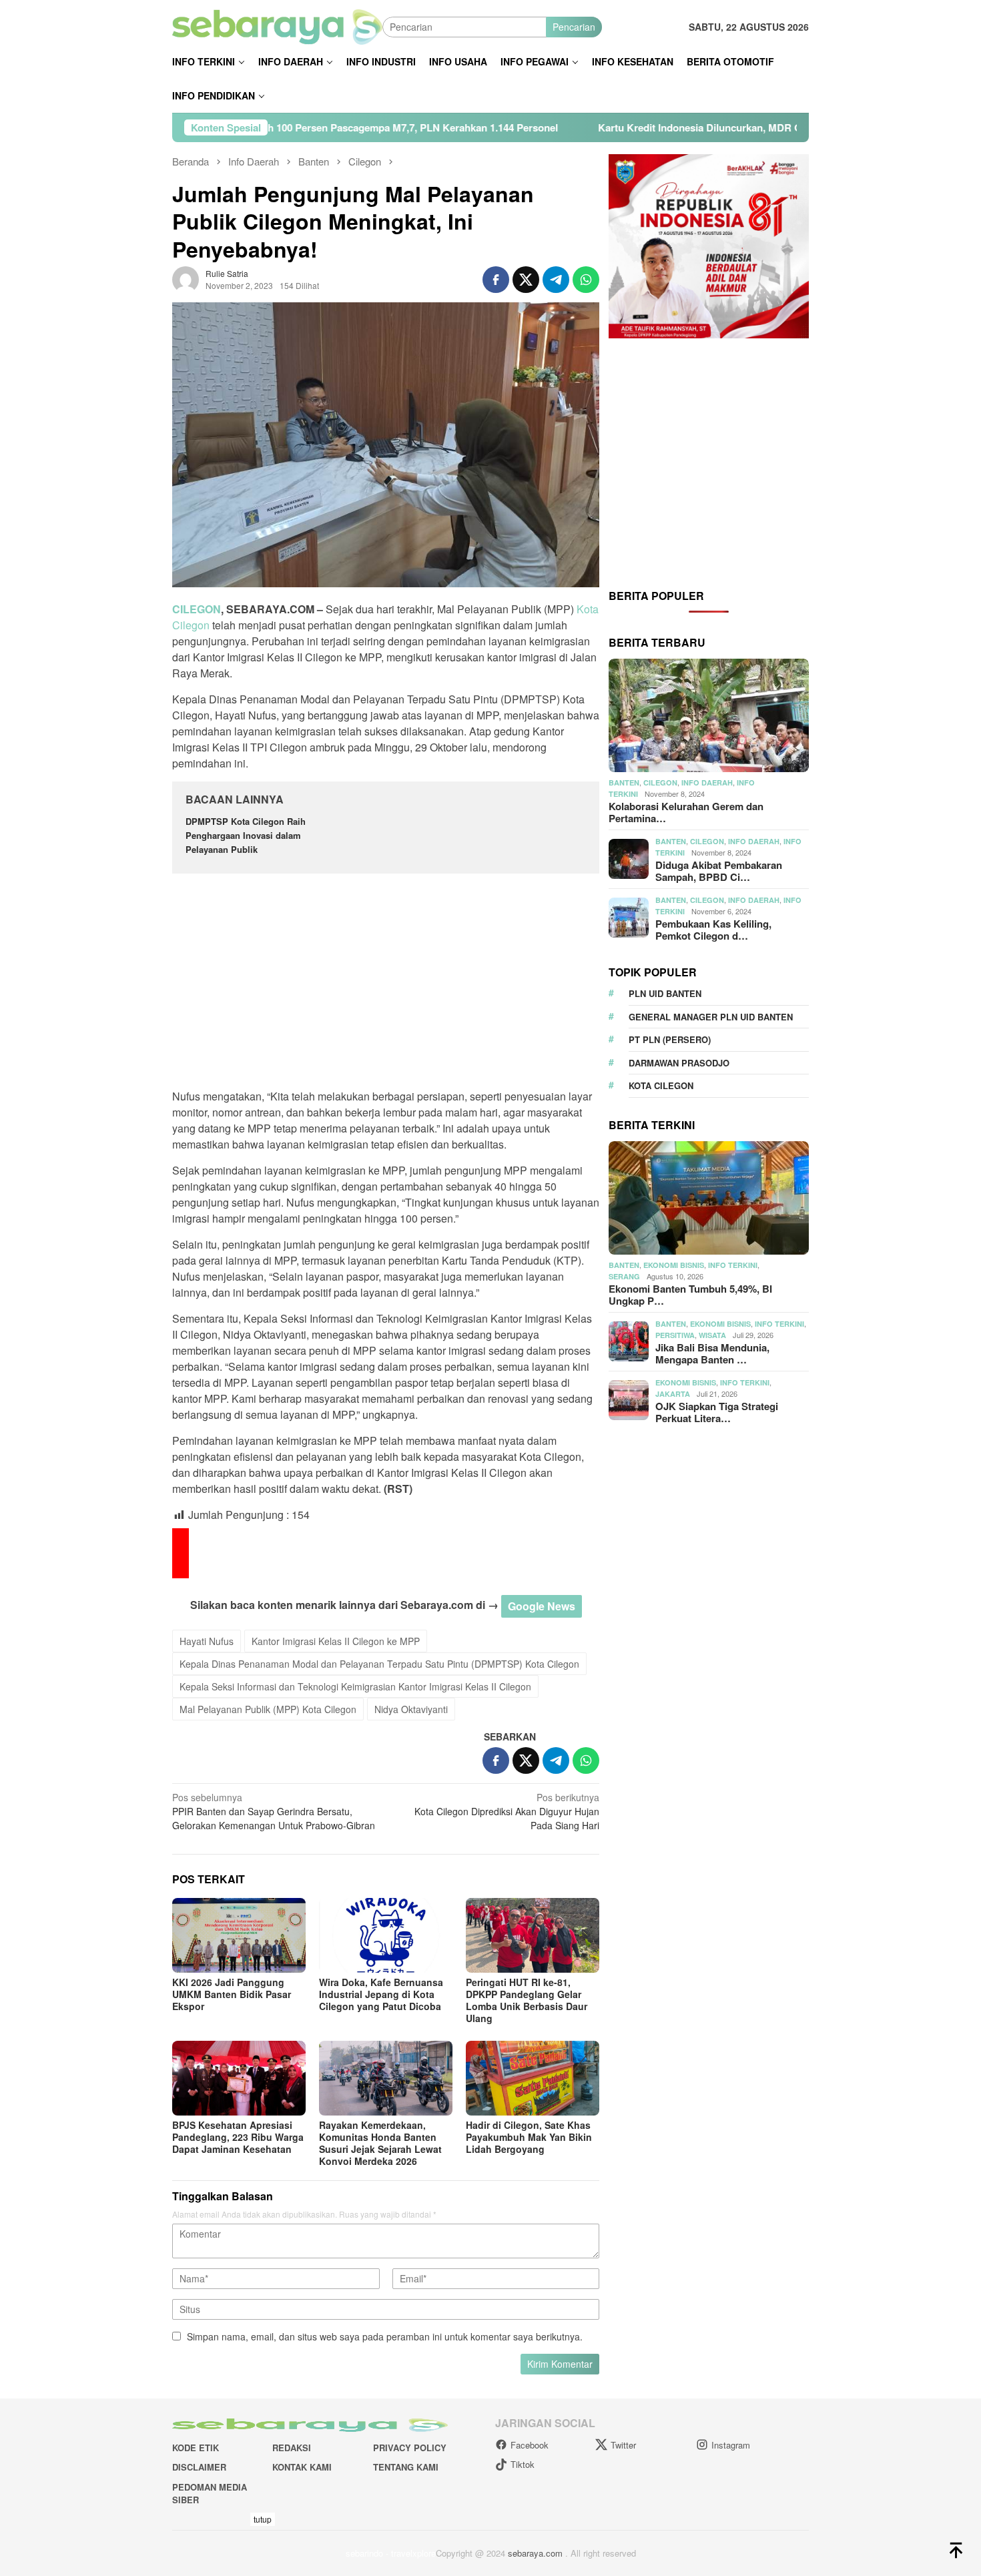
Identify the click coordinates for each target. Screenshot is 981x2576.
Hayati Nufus (207, 1641)
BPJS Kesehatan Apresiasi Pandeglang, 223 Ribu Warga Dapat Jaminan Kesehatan (238, 2137)
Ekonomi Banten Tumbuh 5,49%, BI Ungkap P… (690, 1295)
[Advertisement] (386, 983)
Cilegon (660, 782)
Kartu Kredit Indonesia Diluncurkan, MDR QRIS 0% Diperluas (585, 127)
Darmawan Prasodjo (679, 1063)
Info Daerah (707, 782)
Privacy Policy (410, 2448)
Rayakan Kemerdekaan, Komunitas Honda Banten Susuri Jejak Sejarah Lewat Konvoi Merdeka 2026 (380, 2143)
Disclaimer (199, 2467)
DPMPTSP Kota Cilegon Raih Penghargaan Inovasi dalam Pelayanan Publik (246, 835)
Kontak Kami (302, 2467)
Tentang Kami (406, 2467)
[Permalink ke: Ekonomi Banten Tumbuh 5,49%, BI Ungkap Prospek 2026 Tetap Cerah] (709, 1198)
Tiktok (523, 2464)
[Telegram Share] (556, 280)
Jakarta (673, 1394)
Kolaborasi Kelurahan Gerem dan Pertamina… (686, 812)
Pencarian (574, 27)
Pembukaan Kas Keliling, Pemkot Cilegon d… (713, 930)
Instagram (731, 2445)
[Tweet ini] (526, 280)
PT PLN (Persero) (670, 1039)
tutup (263, 2519)
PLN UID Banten (665, 993)
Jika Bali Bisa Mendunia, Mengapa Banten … (712, 1353)
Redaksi (292, 2448)
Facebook (530, 2445)
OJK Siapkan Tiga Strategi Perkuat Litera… (717, 1412)
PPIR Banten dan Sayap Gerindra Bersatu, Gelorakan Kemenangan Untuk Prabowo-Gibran (274, 1811)
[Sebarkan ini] (496, 280)
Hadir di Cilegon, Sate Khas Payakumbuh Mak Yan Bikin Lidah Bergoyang (529, 2137)
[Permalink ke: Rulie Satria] (186, 278)
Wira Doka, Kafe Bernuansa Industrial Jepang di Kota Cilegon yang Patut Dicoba (381, 1994)
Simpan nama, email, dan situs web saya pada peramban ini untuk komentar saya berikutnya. (385, 2336)
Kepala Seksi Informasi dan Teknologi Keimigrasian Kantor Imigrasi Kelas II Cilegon (355, 1686)
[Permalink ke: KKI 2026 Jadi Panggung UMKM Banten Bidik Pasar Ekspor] (239, 1935)
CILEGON (197, 609)
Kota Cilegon (661, 1085)
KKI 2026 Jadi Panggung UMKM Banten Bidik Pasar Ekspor (232, 1994)
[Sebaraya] (277, 25)
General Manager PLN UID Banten (711, 1017)
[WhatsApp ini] (586, 280)
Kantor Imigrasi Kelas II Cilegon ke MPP (336, 1641)
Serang (624, 1276)
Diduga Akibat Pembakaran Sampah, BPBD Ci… (719, 871)
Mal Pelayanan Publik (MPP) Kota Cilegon (268, 1709)
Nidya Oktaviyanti (411, 1709)
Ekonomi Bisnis (674, 1265)
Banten (624, 782)
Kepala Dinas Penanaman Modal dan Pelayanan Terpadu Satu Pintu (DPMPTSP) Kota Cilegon (379, 1664)
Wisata (712, 1335)
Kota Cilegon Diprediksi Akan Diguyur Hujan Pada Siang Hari (507, 1811)
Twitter (623, 2445)
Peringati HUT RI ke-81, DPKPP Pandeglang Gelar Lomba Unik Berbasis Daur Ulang (527, 2000)
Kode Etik (196, 2448)
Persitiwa (675, 1335)
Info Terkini (733, 1265)
